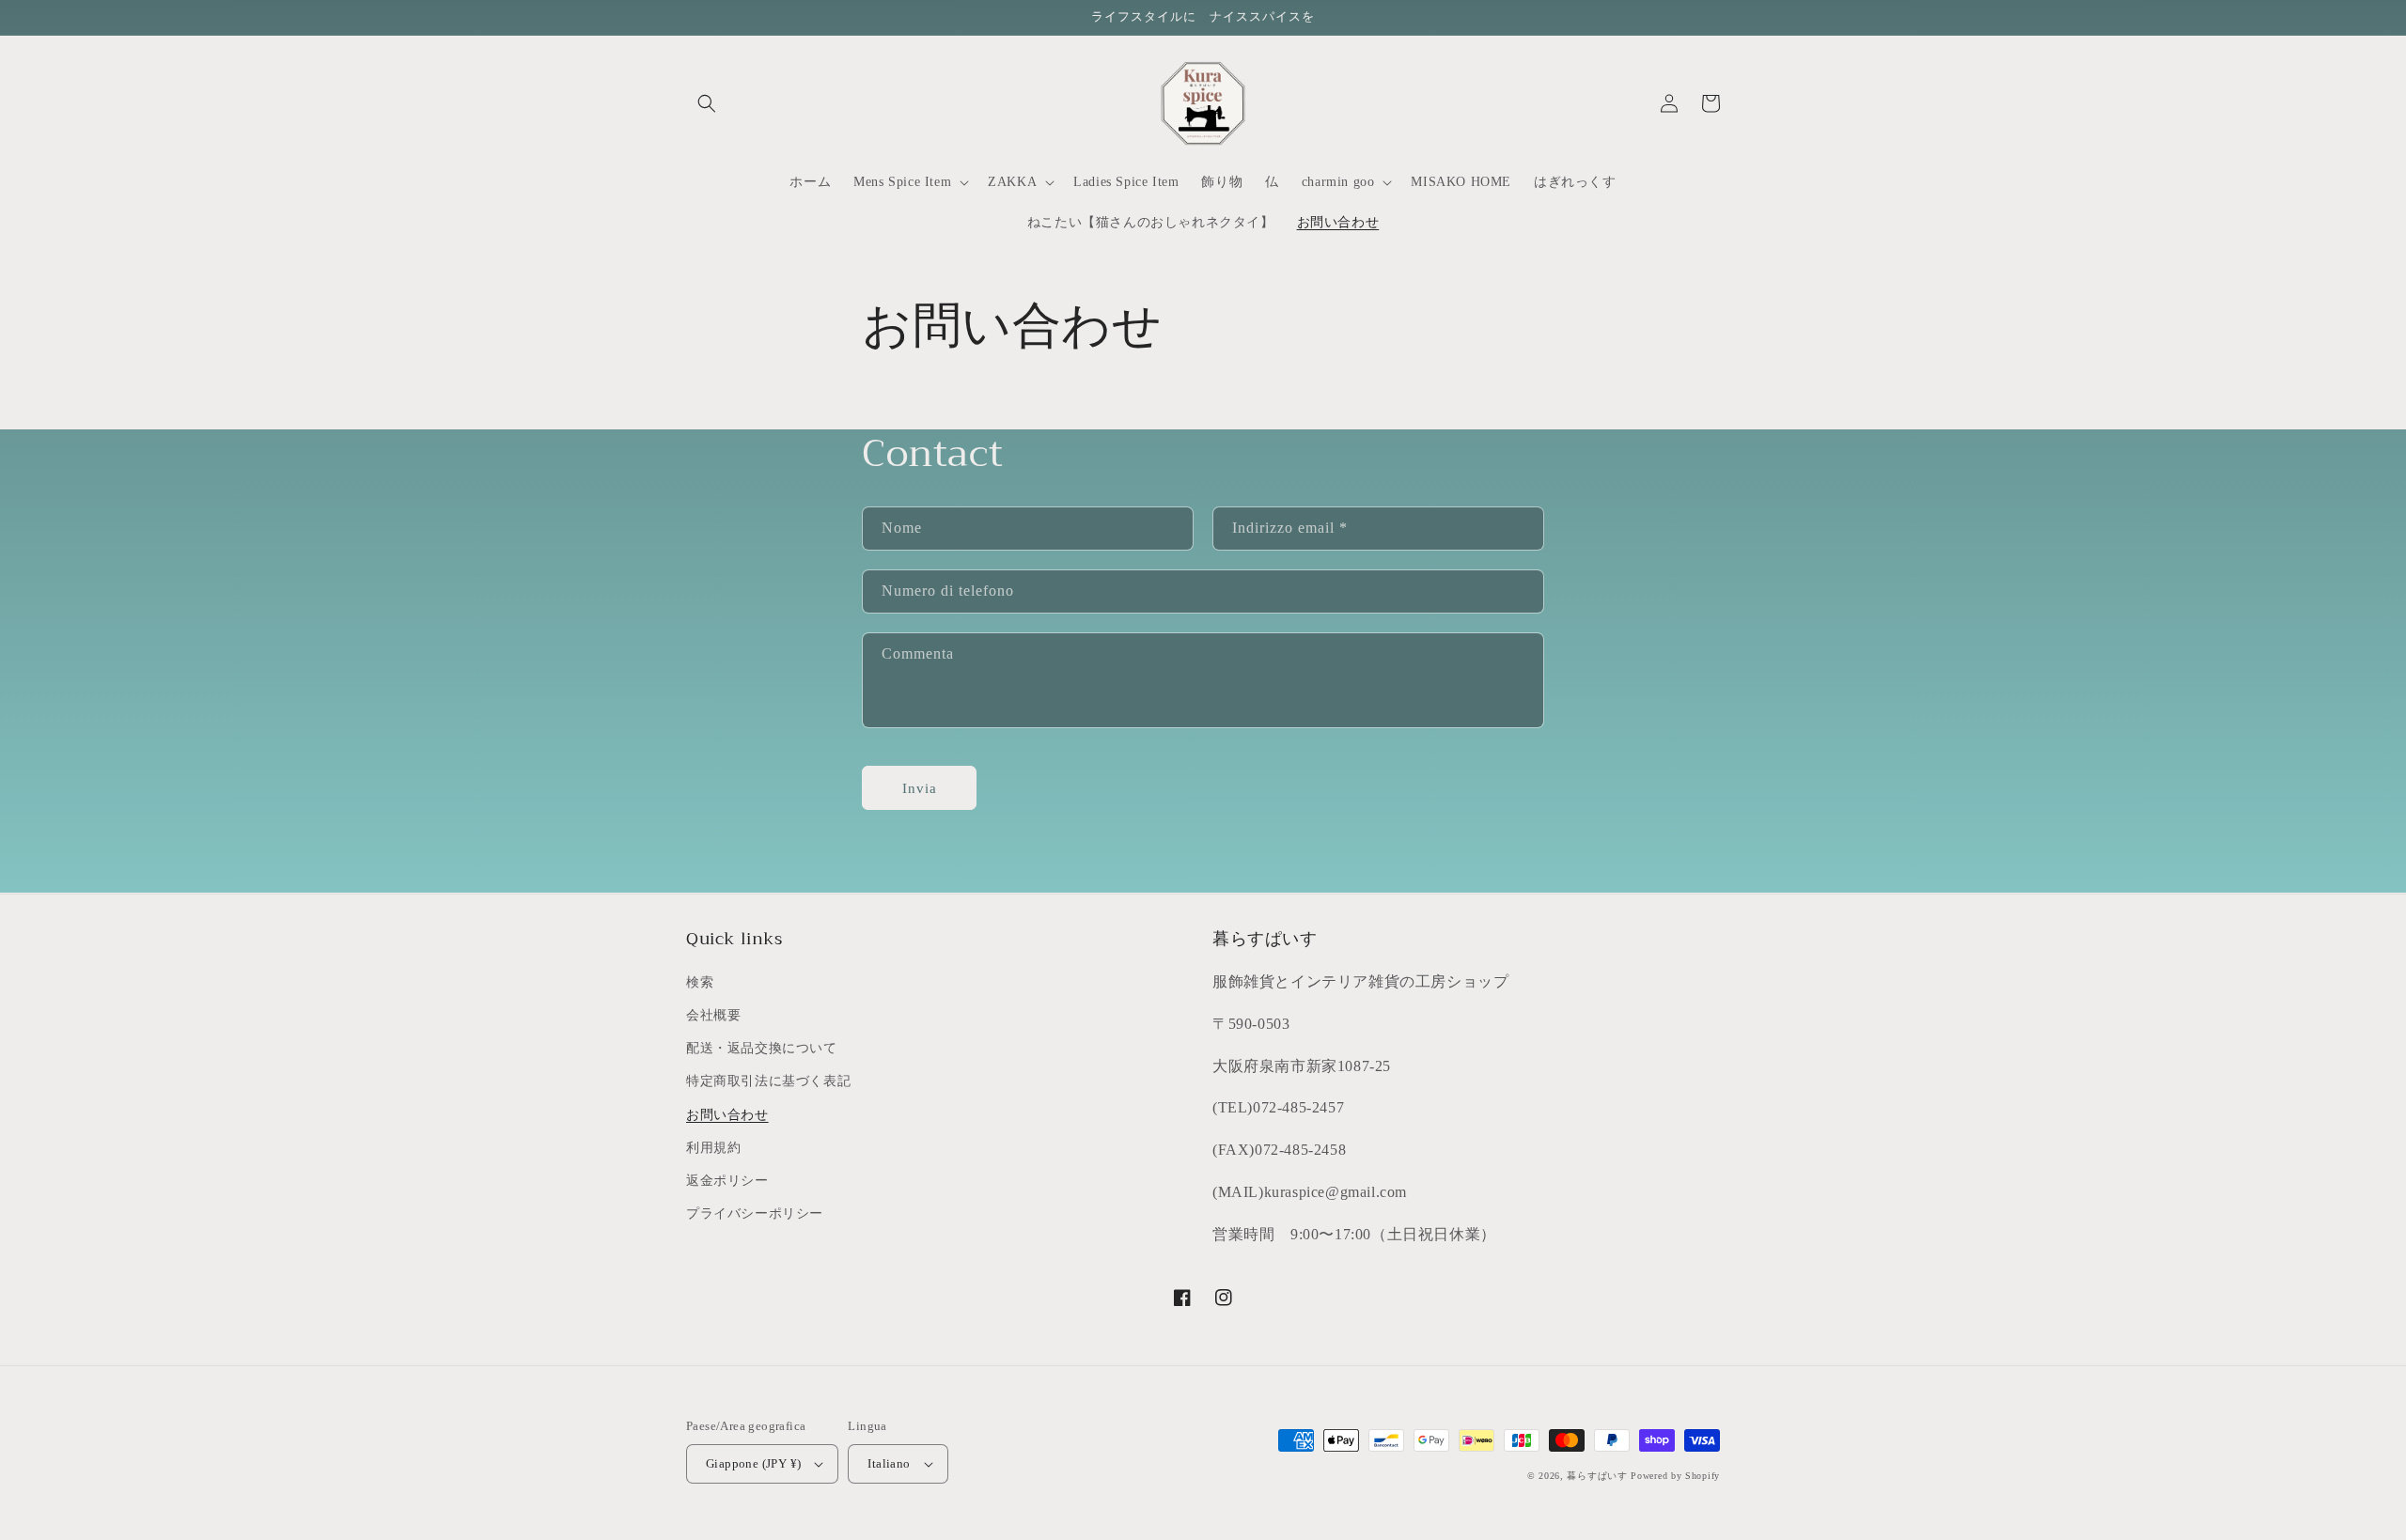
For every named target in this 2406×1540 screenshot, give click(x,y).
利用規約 (713, 1148)
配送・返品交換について (762, 1048)
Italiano (889, 1463)
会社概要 (713, 1015)
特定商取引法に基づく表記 (768, 1081)
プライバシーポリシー (755, 1213)
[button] (707, 103)
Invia (920, 788)
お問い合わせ (727, 1115)
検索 (700, 982)
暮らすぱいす (1597, 1476)
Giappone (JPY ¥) (753, 1463)
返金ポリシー (727, 1181)
